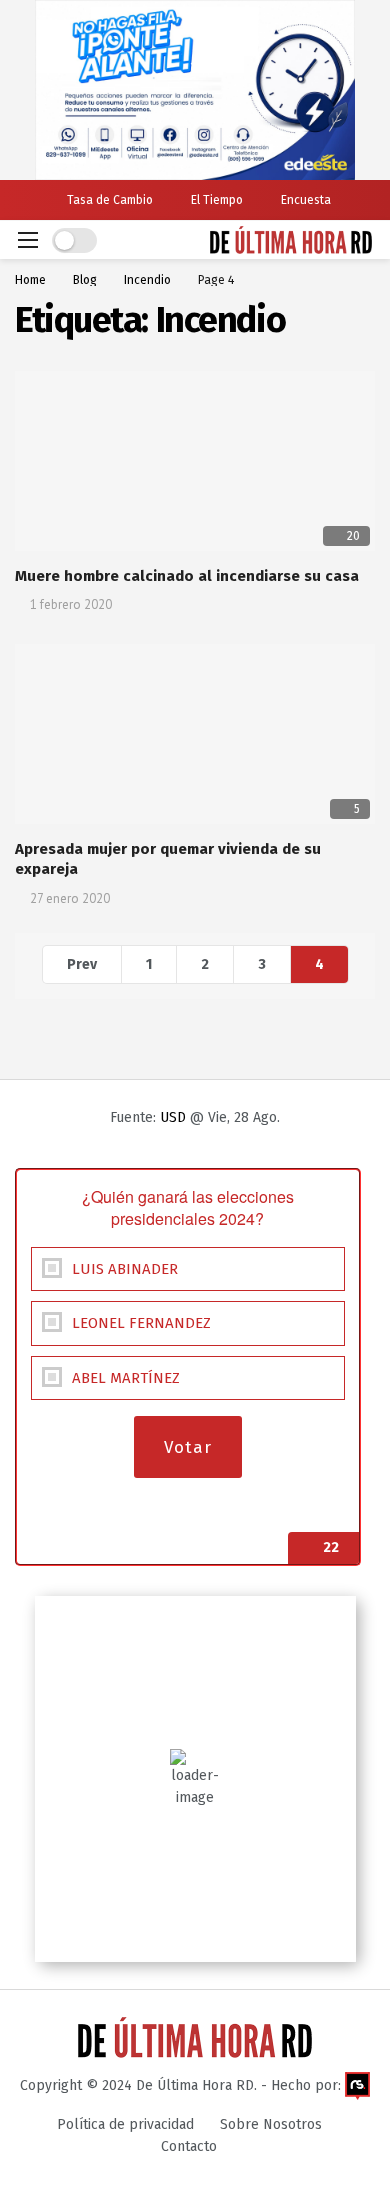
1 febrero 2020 (71, 604)
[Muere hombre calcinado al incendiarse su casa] (195, 461)
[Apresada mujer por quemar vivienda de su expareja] (195, 734)
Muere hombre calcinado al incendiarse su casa (187, 576)
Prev (82, 964)
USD (173, 1117)
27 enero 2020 (70, 898)
